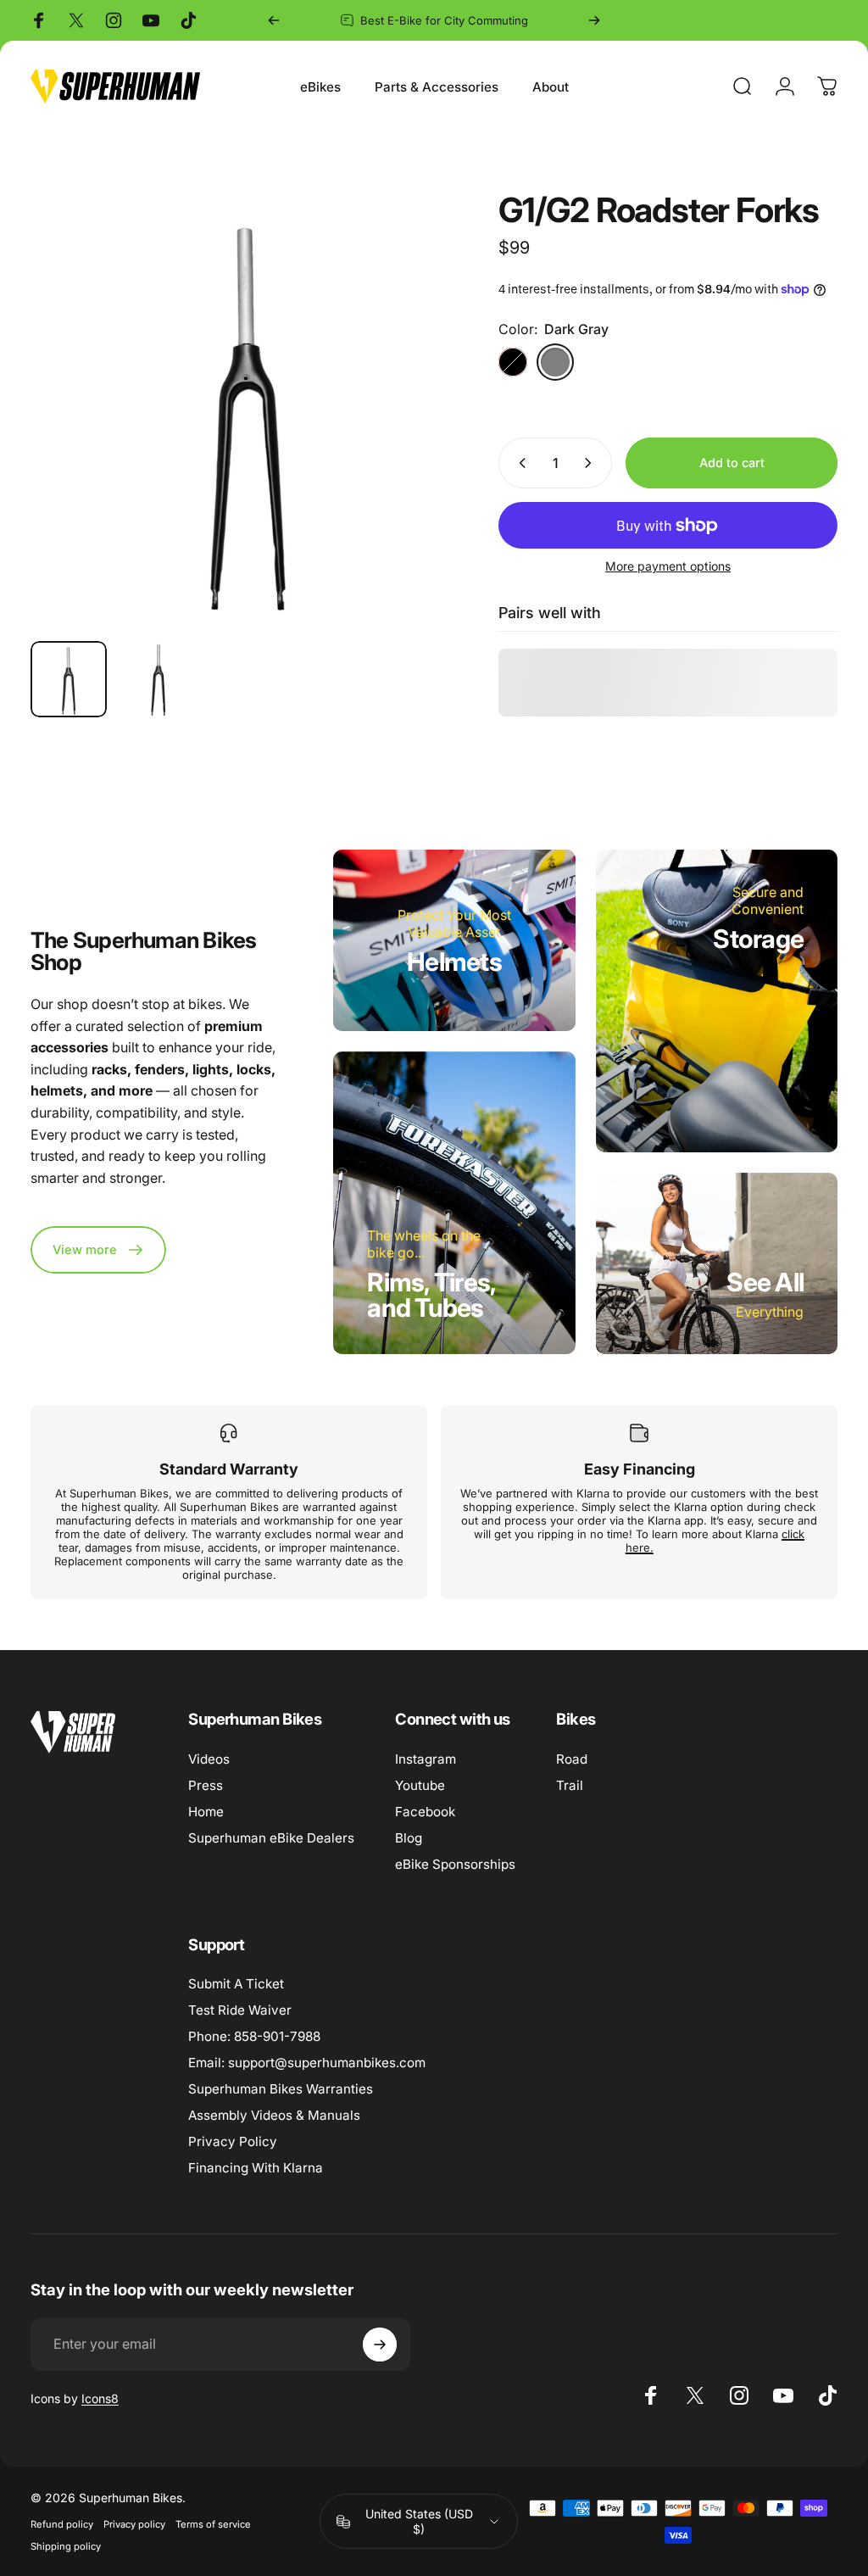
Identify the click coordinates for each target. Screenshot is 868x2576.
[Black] (513, 362)
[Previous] (274, 20)
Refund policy (62, 2524)
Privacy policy (134, 2524)
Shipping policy (66, 2546)
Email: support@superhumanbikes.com (307, 2063)
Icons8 (100, 2398)
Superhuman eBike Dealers (271, 1838)
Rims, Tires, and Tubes (431, 1295)
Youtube (420, 1785)
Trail (570, 1785)
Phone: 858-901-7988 (254, 2036)
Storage (758, 939)
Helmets (454, 962)
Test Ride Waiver (240, 2010)
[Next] (594, 20)
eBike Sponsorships (455, 1864)
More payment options (668, 566)
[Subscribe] (380, 2345)
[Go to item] (69, 679)
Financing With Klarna (256, 2168)
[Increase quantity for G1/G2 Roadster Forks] (592, 463)
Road (572, 1759)
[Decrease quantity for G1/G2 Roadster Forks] (519, 463)
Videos (209, 1759)
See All (765, 1282)
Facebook (425, 1812)
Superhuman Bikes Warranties (281, 2089)
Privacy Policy (233, 2141)
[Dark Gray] (555, 362)
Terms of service (213, 2524)
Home (206, 1812)
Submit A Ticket (236, 1984)
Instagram (426, 1759)
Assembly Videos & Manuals (274, 2115)
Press (206, 1785)
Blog (409, 1838)
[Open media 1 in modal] (248, 410)
